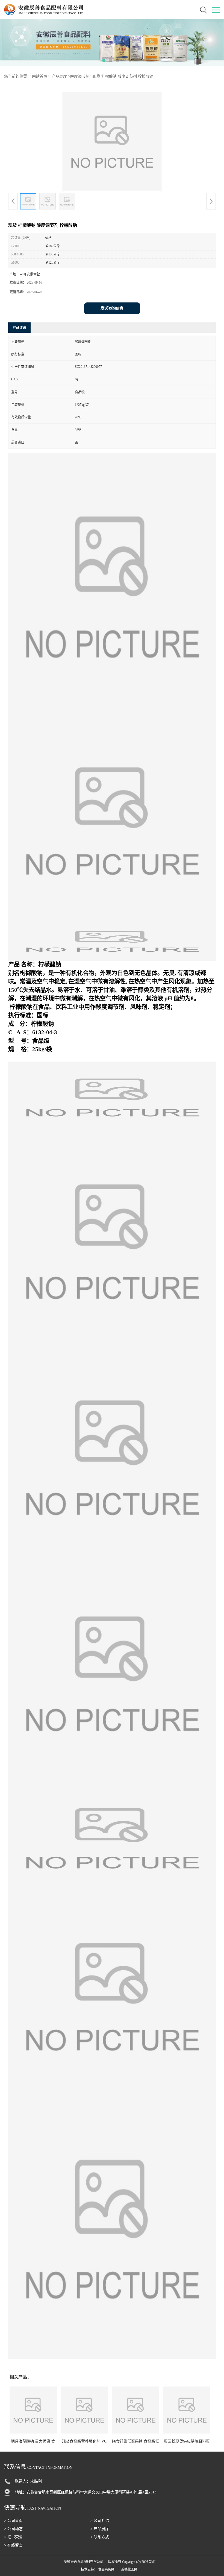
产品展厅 (59, 76)
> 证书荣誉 (13, 2537)
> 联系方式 (100, 2537)
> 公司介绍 (100, 2521)
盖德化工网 (129, 2569)
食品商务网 (106, 2569)
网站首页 (40, 76)
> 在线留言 (13, 2545)
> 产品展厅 (100, 2529)
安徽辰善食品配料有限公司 (84, 2562)
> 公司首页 (13, 2521)
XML (153, 2562)
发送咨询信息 (112, 308)
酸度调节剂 (80, 76)
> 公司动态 (13, 2529)
